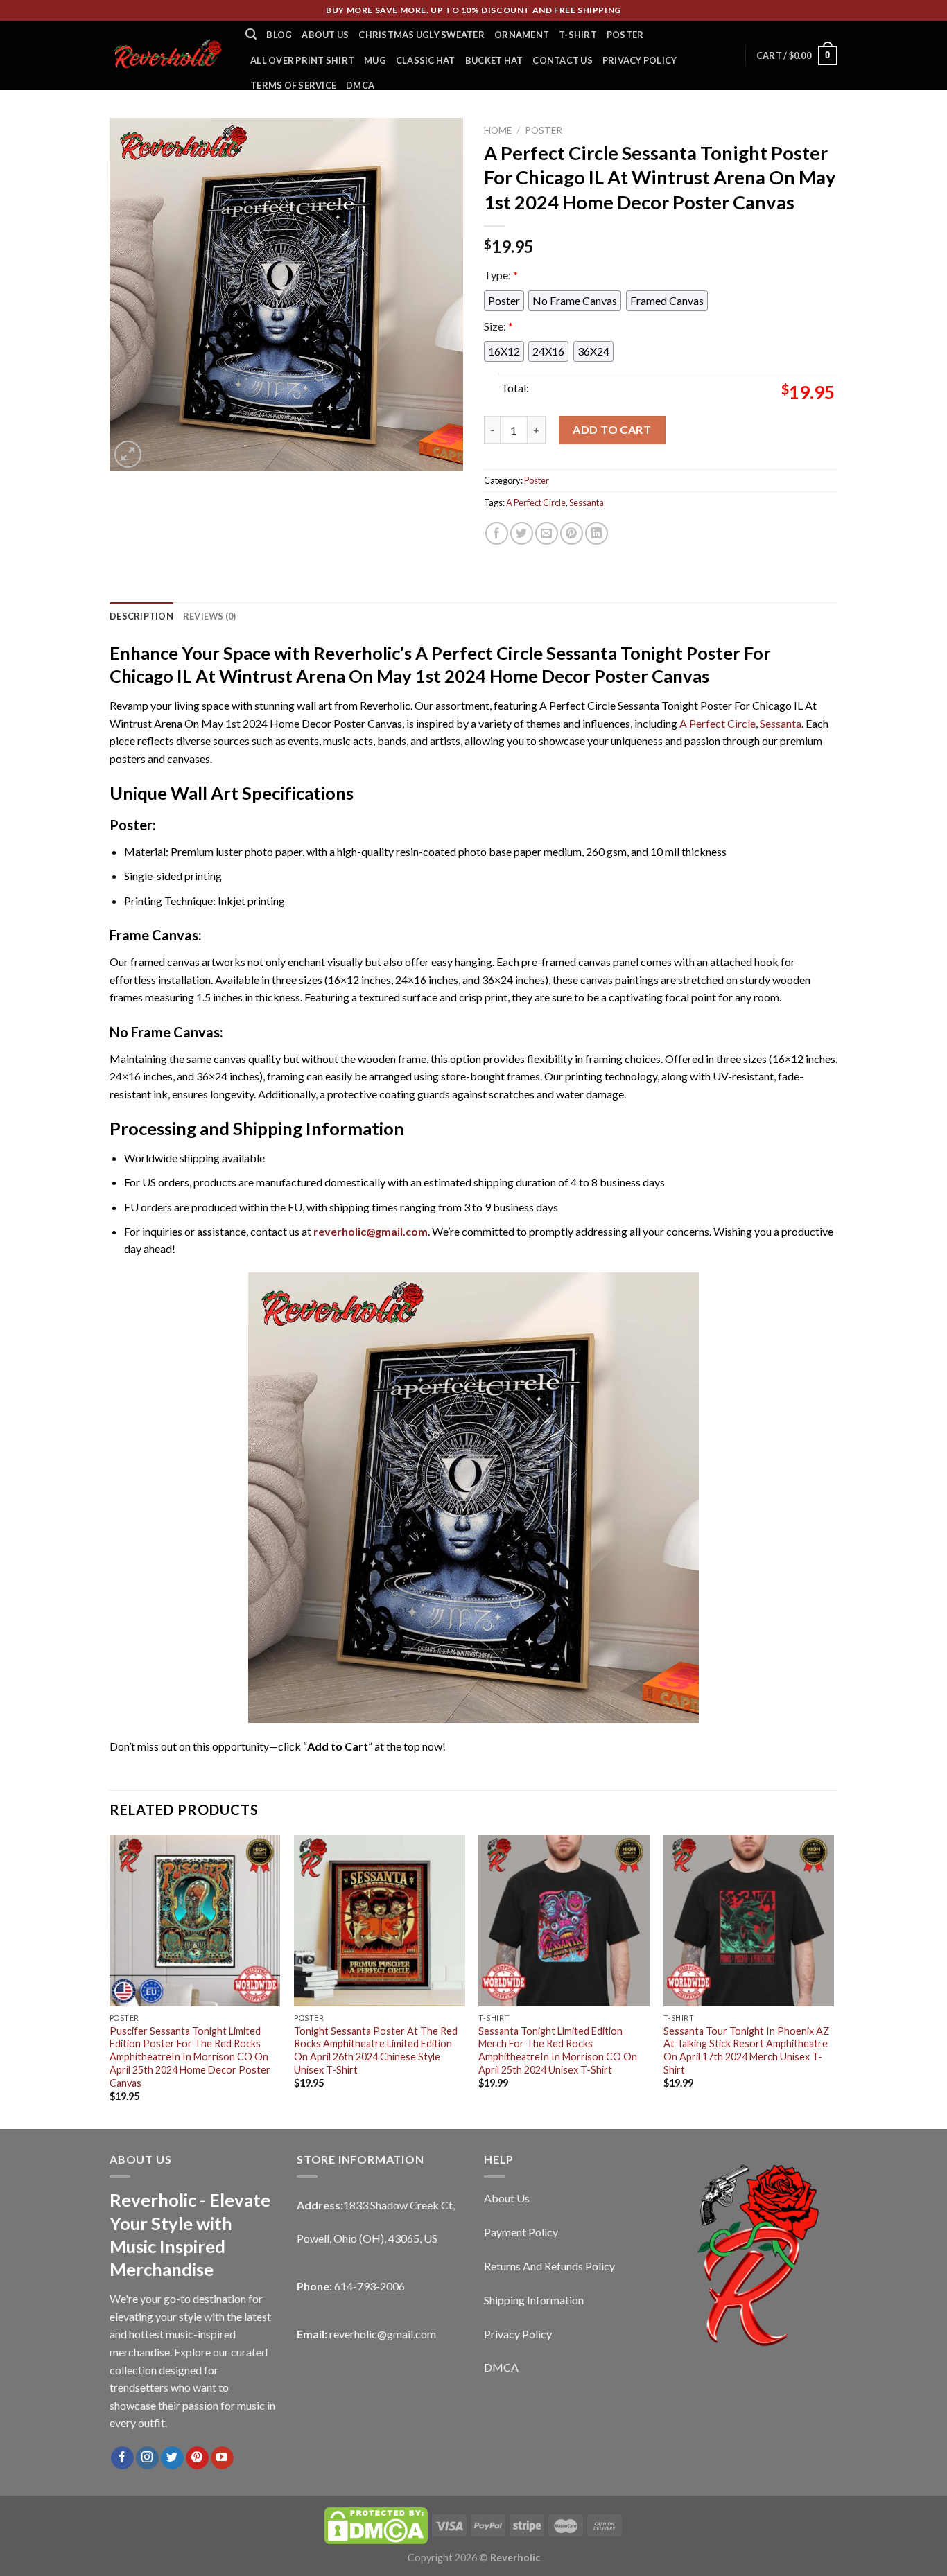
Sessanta (587, 502)
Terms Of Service (293, 85)
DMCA (360, 85)
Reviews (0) (210, 616)
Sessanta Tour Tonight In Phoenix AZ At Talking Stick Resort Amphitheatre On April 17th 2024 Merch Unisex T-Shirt (746, 2050)
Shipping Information (534, 2300)
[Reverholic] (167, 55)
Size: (498, 326)
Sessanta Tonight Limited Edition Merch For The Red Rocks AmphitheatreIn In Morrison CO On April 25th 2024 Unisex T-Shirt (558, 2050)
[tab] (141, 616)
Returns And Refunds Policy (549, 2266)
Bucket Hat (494, 60)
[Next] (833, 1981)
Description (141, 616)
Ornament (522, 35)
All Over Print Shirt (302, 60)
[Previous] (110, 1981)
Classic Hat (426, 60)
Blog (279, 35)
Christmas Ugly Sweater (422, 35)
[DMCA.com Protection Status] (376, 2524)
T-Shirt (578, 35)
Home (498, 130)
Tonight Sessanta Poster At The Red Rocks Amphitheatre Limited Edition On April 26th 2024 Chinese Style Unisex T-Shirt (376, 2050)
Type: (501, 275)
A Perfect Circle (536, 502)
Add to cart (612, 429)
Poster (625, 35)
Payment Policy (521, 2232)
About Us (325, 35)
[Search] (251, 34)
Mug (375, 60)
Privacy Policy (640, 60)
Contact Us (563, 60)
